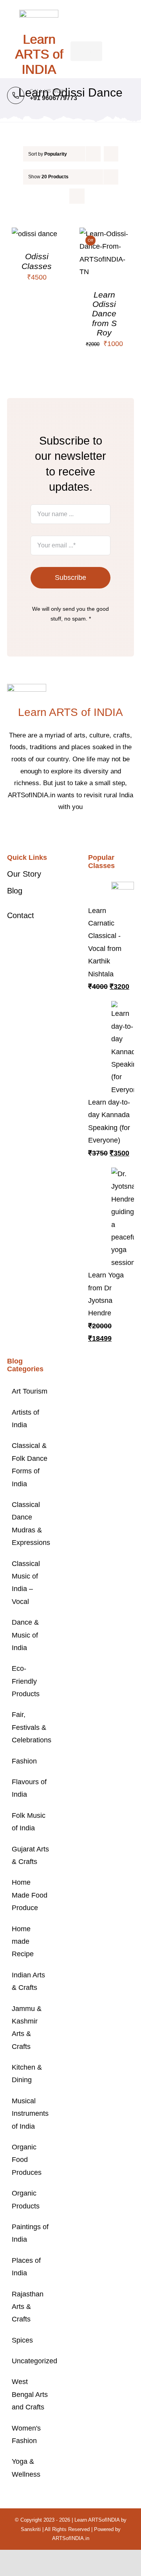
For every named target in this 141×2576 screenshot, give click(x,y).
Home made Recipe (23, 1942)
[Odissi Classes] (34, 234)
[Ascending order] (111, 154)
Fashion (24, 1761)
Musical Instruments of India (30, 2114)
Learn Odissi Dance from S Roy (104, 314)
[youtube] (89, 831)
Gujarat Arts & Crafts (30, 1855)
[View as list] (77, 196)
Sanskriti (31, 2529)
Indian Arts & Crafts (28, 1981)
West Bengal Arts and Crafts (30, 2394)
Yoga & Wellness (26, 2468)
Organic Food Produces (27, 2160)
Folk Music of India (29, 1822)
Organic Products (26, 2199)
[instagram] (77, 831)
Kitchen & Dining (27, 2074)
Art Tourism (30, 1391)
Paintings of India (30, 2233)
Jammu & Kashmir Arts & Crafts (27, 2028)
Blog (15, 891)
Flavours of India (29, 1788)
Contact (21, 915)
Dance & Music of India (25, 1635)
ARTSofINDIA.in (71, 2538)
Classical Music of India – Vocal (26, 1583)
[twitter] (64, 831)
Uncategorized (30, 2361)
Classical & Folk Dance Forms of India (30, 1465)
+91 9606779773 (53, 98)
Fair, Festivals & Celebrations (30, 1727)
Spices (22, 2340)
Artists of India (25, 1419)
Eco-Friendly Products (26, 1681)
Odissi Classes (37, 261)
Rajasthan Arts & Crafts (28, 2307)
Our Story (24, 874)
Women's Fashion (26, 2434)
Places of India (26, 2267)
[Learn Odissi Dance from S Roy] (105, 234)
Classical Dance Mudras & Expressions (30, 1524)
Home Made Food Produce (30, 1895)
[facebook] (52, 831)
